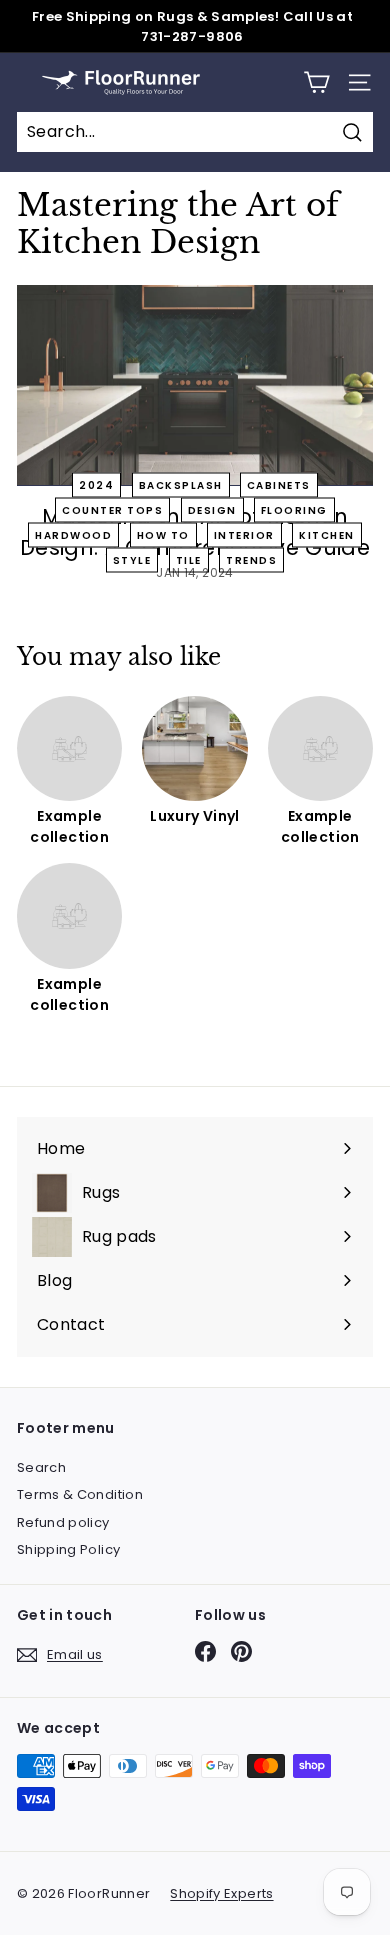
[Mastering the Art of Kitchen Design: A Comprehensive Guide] (195, 385)
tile (189, 559)
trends (251, 559)
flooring (294, 509)
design (212, 509)
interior (244, 534)
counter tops (112, 509)
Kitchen (327, 534)
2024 (96, 484)
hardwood (73, 534)
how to (163, 534)
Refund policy (63, 1522)
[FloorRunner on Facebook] (205, 1651)
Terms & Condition (80, 1494)
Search (41, 1467)
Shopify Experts (221, 1893)
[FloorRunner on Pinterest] (241, 1651)
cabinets (279, 484)
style (132, 559)
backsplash (181, 484)
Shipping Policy (68, 1549)
